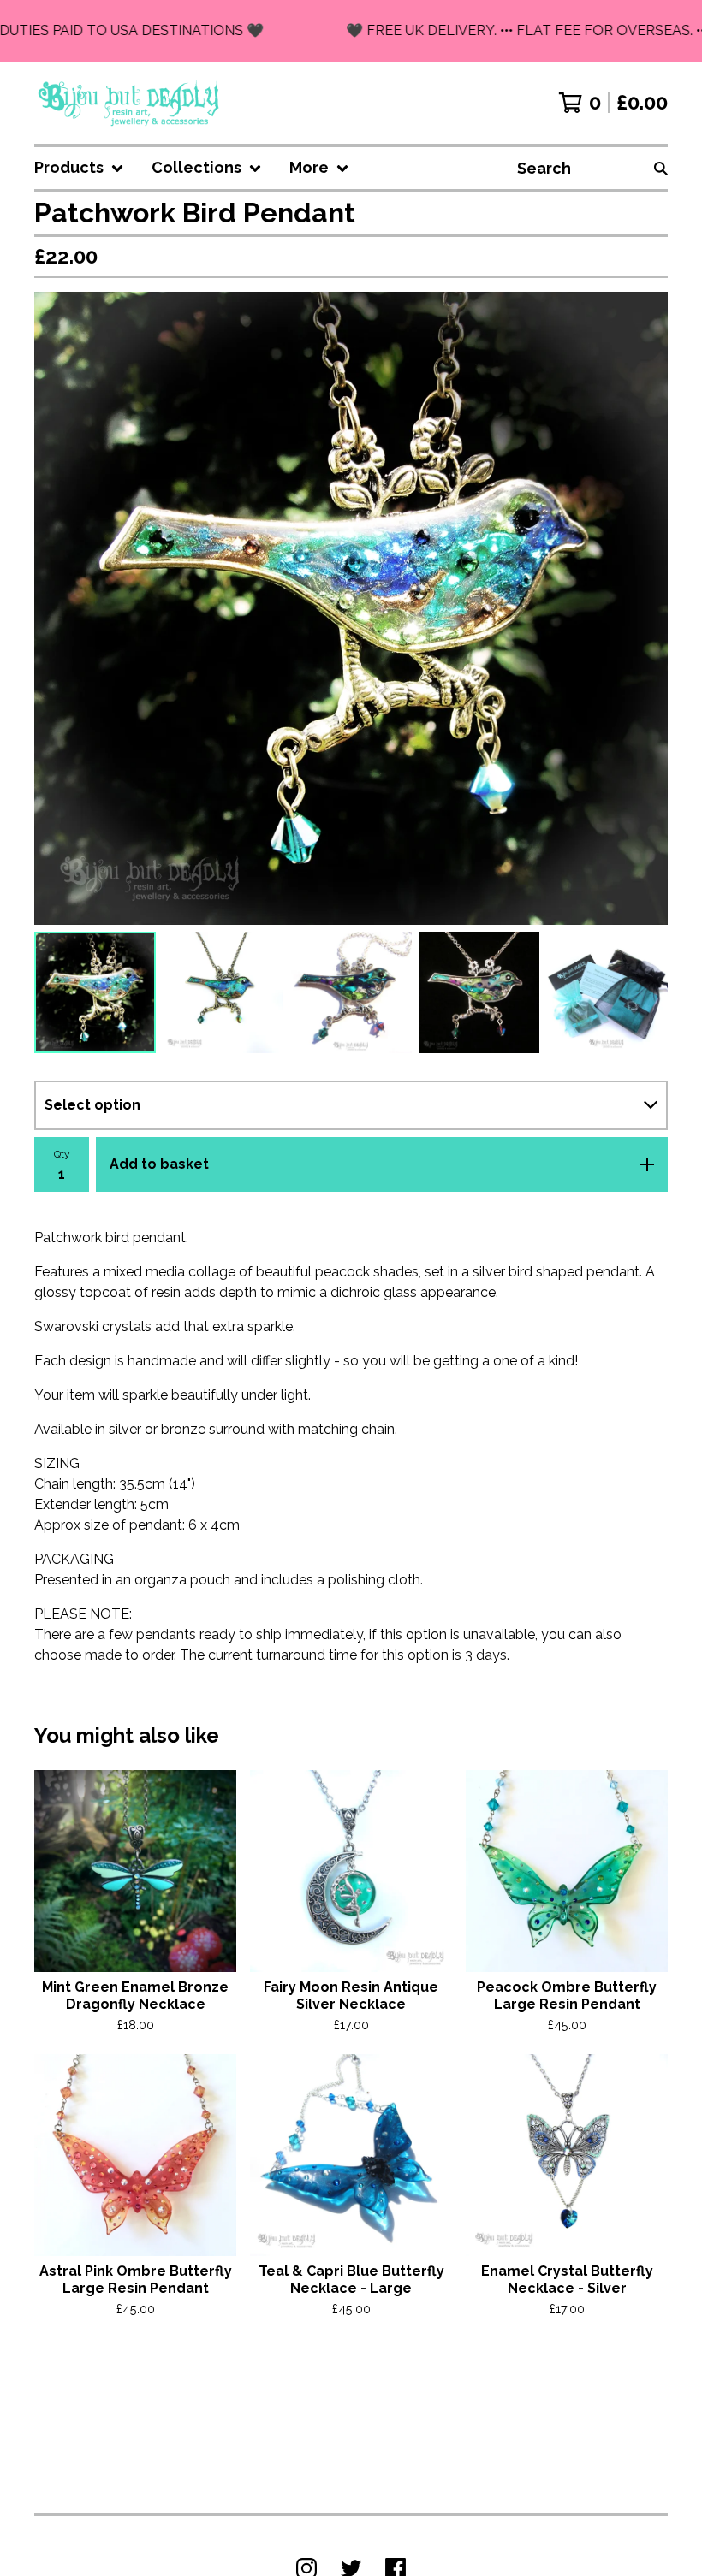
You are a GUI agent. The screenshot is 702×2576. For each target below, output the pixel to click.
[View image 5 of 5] (607, 992)
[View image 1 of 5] (95, 992)
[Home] (130, 103)
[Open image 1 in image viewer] (351, 608)
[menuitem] (79, 168)
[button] (351, 31)
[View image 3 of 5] (351, 992)
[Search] (661, 168)
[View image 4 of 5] (479, 992)
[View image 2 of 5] (223, 992)
